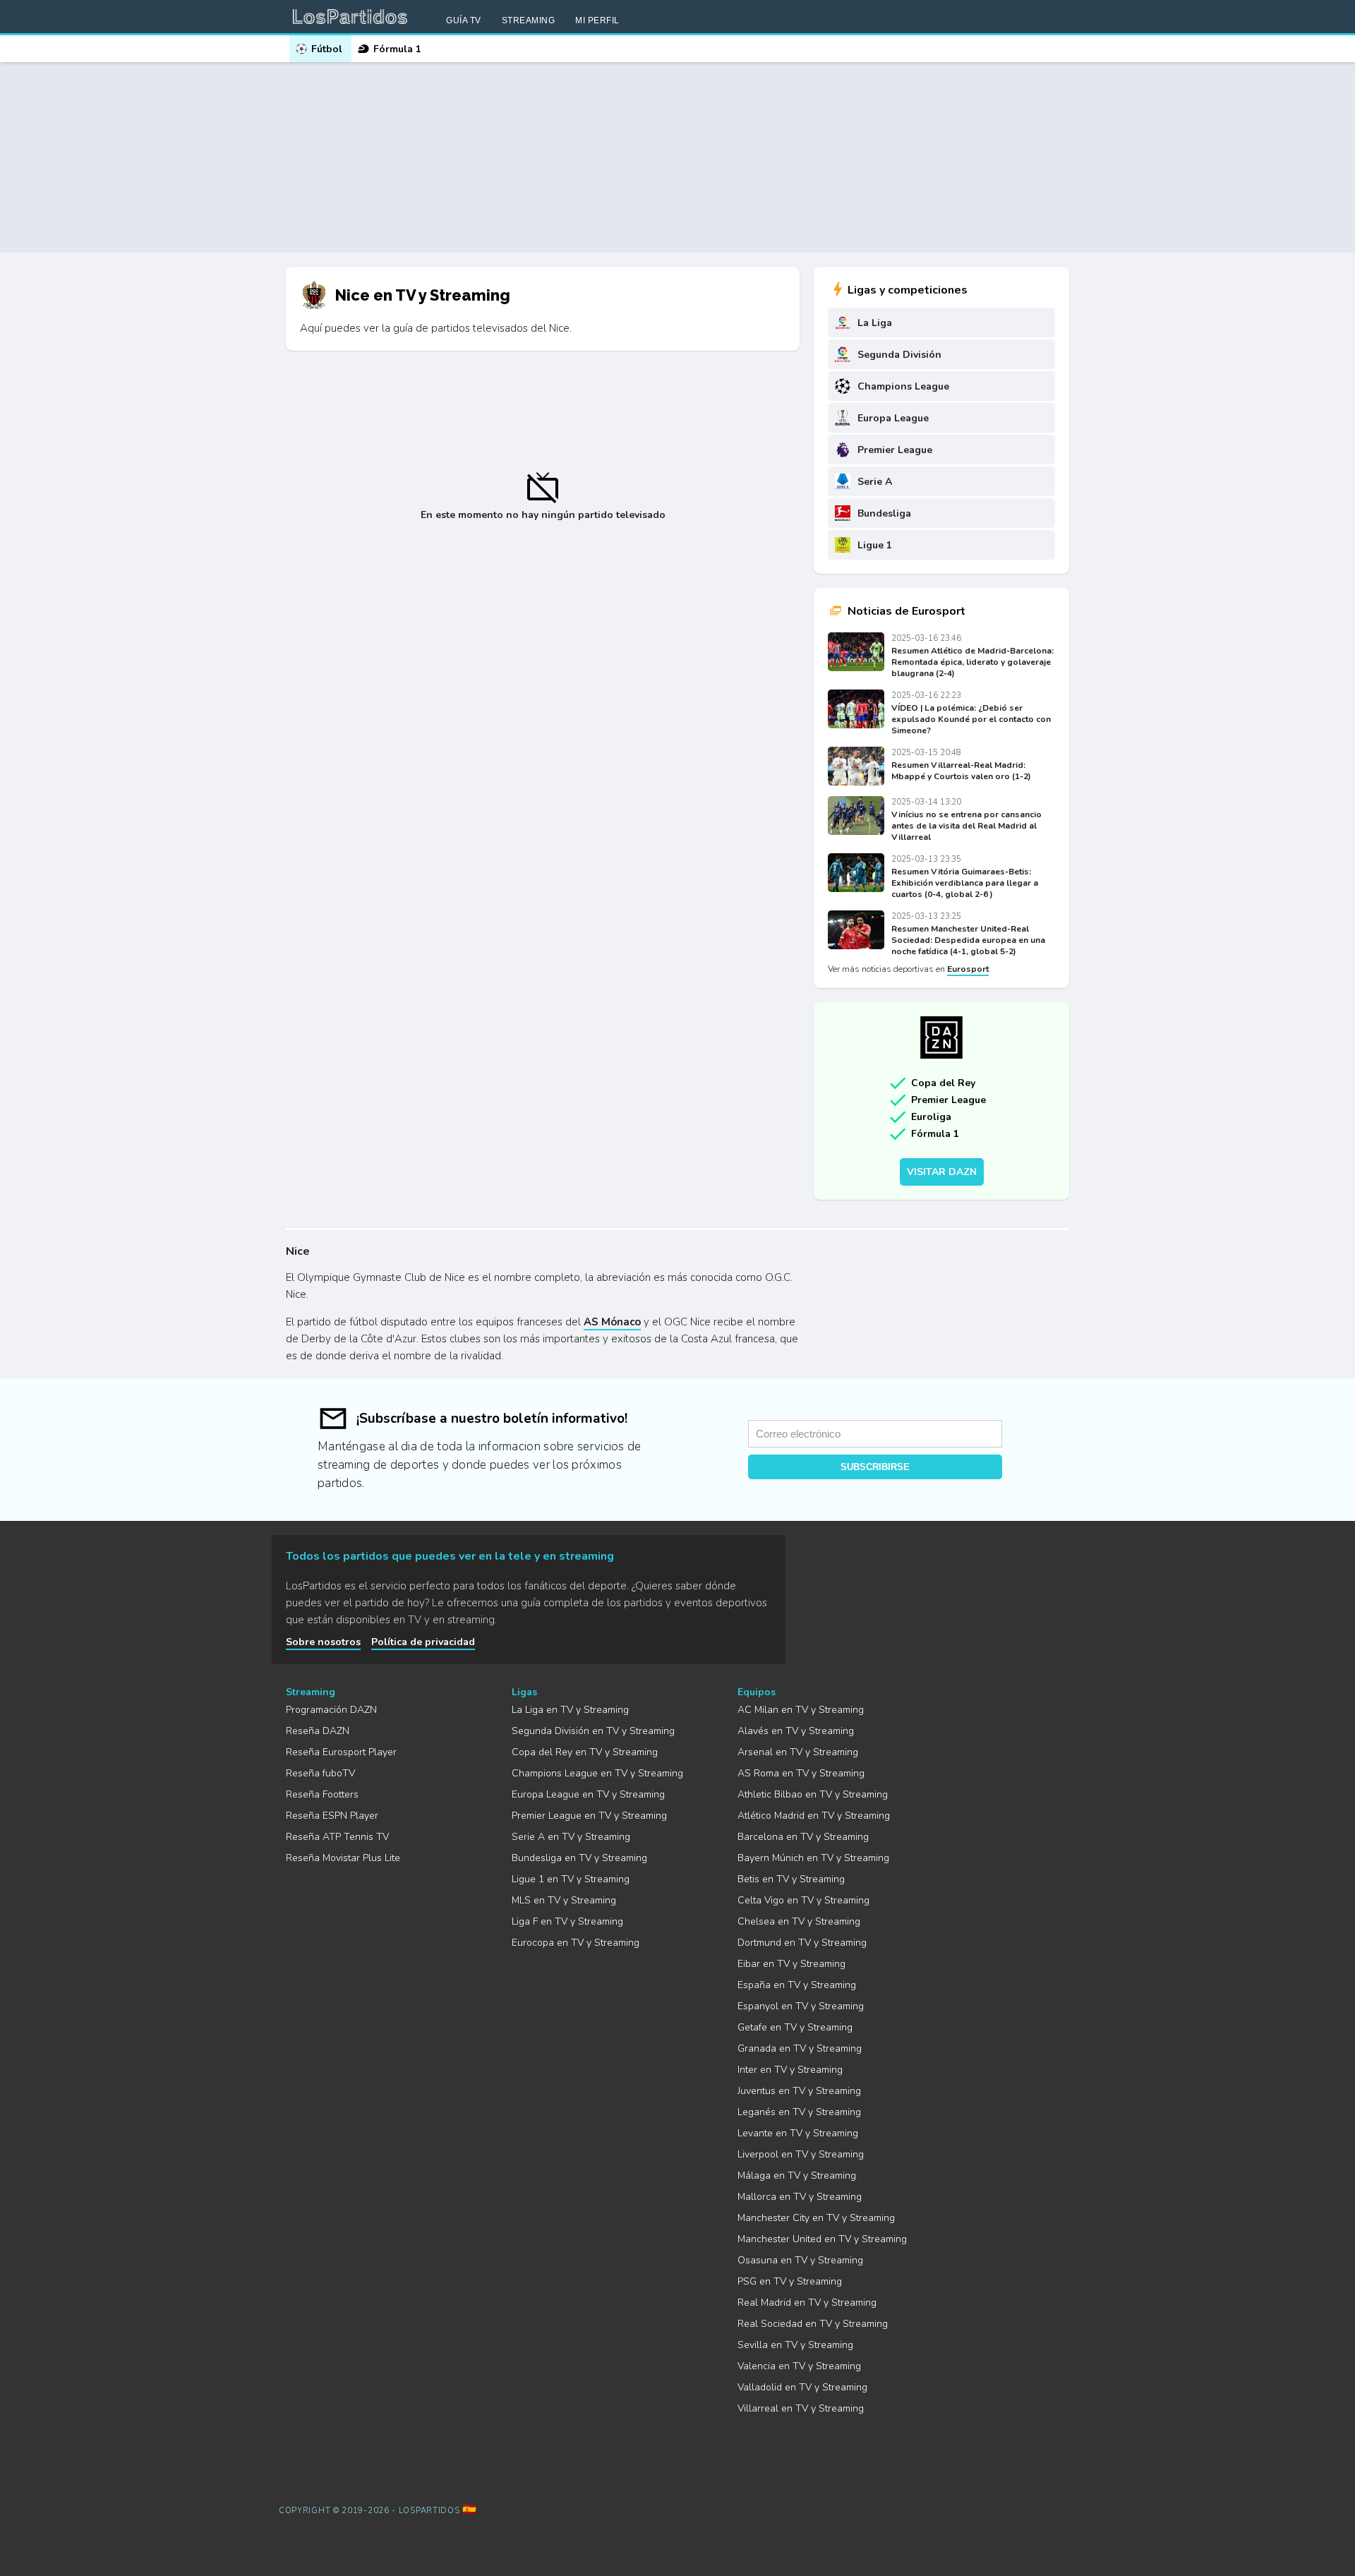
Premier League (895, 450)
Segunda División (899, 355)
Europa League (893, 418)
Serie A (875, 482)
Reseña (318, 1731)
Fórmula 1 (397, 49)
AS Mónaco (612, 1322)
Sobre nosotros (323, 1642)
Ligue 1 (875, 545)
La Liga (875, 323)
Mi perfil (597, 20)
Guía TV (464, 20)
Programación (331, 1710)
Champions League (903, 386)
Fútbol (327, 49)
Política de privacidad (423, 1642)
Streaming (529, 20)
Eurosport (968, 969)
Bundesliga (884, 513)
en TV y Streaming (570, 1710)
